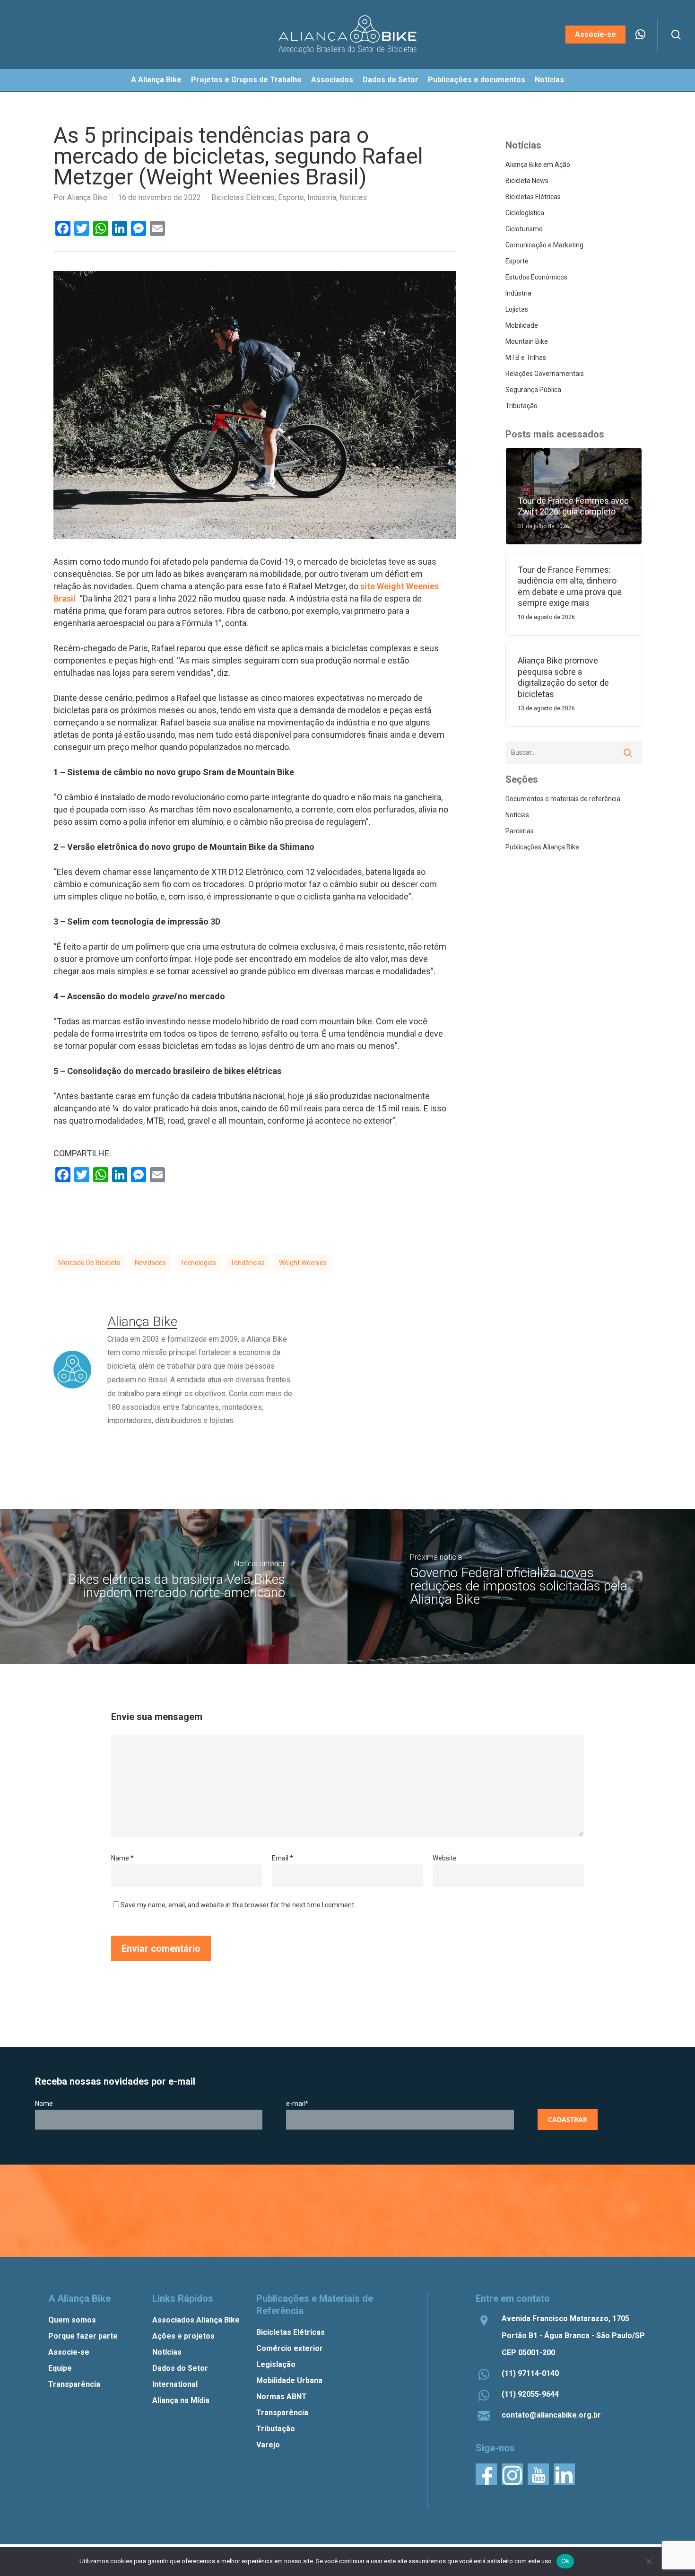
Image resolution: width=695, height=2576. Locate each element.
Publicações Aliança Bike (542, 847)
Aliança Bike (87, 197)
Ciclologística (525, 213)
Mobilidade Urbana (289, 2380)
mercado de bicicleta (89, 1263)
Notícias (353, 197)
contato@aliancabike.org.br (551, 2415)
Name (122, 1858)
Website (445, 1858)
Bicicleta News (527, 181)
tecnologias (198, 1263)
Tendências (248, 1263)
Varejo (268, 2445)
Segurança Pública (533, 390)
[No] (649, 2561)
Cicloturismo (524, 229)
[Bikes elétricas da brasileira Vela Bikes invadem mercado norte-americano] (174, 1586)
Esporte (291, 197)
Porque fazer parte (83, 2336)
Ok (565, 2561)
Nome (44, 2104)
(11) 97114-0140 (530, 2373)
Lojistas (517, 309)
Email (282, 1858)
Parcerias (520, 831)
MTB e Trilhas (526, 358)
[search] (676, 35)
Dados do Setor (180, 2368)
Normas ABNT (282, 2397)
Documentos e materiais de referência (563, 799)
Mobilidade (522, 325)
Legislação (276, 2364)
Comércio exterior (290, 2348)
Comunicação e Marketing (544, 245)
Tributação (521, 406)
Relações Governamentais (545, 374)
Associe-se (69, 2352)
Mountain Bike (527, 341)
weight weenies (303, 1263)
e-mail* (297, 2104)
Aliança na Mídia (181, 2400)
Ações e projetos (183, 2336)
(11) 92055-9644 (530, 2394)
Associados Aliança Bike (196, 2320)
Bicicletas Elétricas (243, 197)
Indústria (322, 197)
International (175, 2384)
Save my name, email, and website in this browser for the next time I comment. (238, 1905)
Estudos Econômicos (536, 277)
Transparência (74, 2384)
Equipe (60, 2368)
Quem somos (72, 2320)
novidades (150, 1263)
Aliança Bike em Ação (538, 165)
